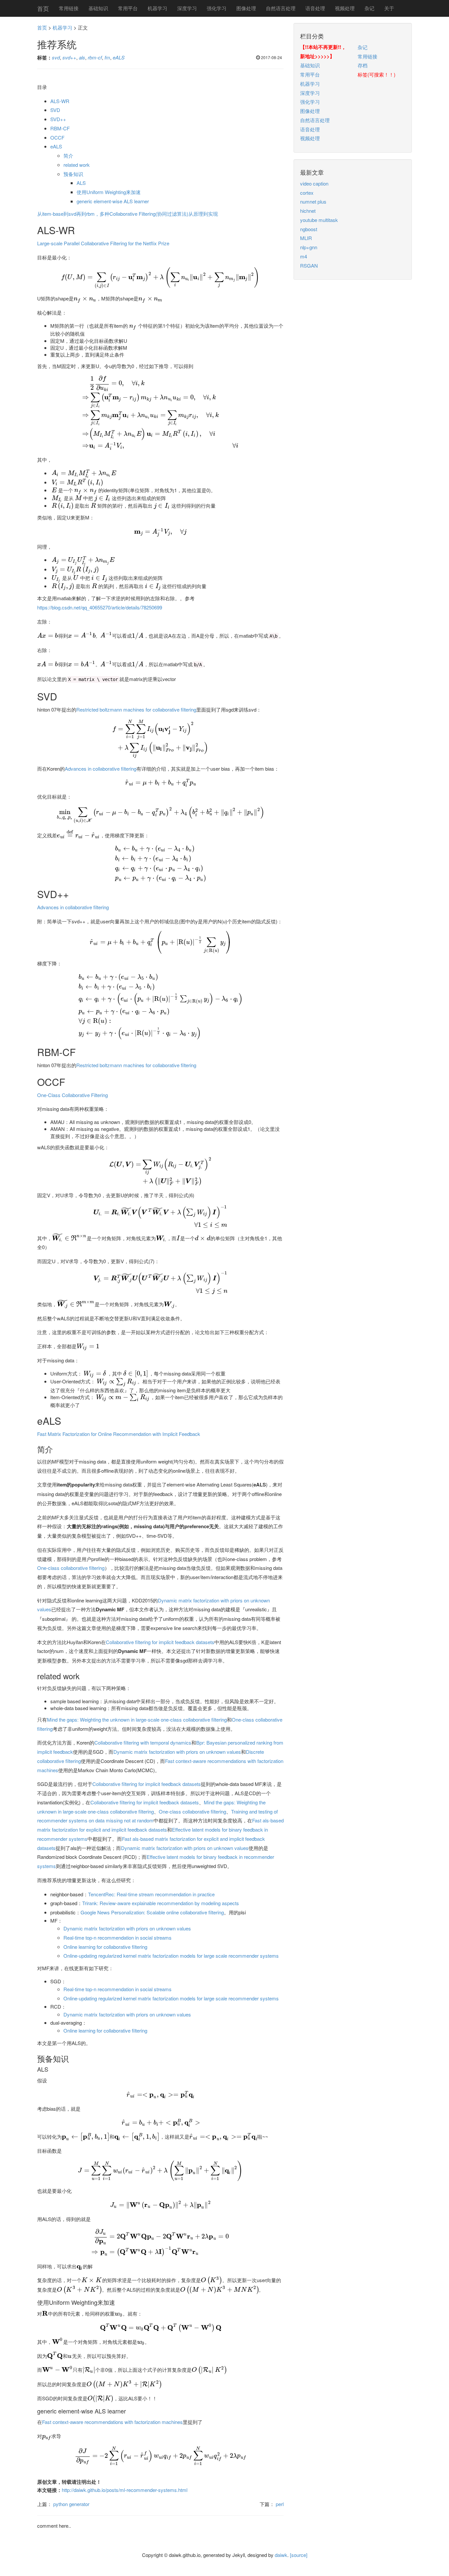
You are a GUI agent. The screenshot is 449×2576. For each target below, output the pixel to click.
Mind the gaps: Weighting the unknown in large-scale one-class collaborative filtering (137, 1719)
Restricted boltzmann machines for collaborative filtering (136, 709)
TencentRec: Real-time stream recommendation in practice (151, 1894)
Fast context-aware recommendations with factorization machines (112, 2422)
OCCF (57, 137)
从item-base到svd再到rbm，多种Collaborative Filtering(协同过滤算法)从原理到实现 (128, 214)
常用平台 (128, 8)
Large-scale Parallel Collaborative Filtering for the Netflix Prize (103, 243)
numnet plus (313, 201)
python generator (71, 2504)
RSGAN (309, 265)
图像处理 (246, 8)
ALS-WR (60, 101)
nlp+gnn (309, 247)
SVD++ (58, 119)
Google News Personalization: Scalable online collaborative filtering (152, 1912)
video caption (314, 183)
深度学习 (187, 8)
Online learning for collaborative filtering (105, 1947)
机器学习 (157, 8)
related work (77, 165)
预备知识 (73, 174)
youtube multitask (319, 220)
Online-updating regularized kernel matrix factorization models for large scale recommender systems (171, 1956)
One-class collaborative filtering (71, 1568)
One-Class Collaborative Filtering (72, 1095)
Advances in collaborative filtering (101, 769)
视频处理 (345, 8)
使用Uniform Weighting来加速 (109, 192)
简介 (68, 155)
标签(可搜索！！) (377, 74)
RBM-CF (60, 128)
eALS (56, 146)
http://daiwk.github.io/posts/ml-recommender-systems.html (125, 2490)
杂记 (369, 8)
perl (280, 2504)
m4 (304, 256)
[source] (299, 2555)
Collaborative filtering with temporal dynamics (143, 1742)
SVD (55, 110)
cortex (307, 193)
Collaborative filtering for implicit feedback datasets (160, 1642)
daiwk (281, 2555)
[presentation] (160, 277)
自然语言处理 (281, 8)
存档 (363, 65)
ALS (81, 183)
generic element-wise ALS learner (113, 201)
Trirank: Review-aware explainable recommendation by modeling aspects (161, 1903)
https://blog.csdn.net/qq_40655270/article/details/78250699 (100, 607)
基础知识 (98, 8)
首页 (43, 8)
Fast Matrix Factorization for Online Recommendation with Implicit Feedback (119, 1434)
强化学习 (217, 8)
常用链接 (69, 8)
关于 (389, 8)
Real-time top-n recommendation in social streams (118, 1938)
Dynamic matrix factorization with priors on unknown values (177, 1752)
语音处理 (315, 8)
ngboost (309, 229)
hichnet (308, 211)
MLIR (306, 238)
